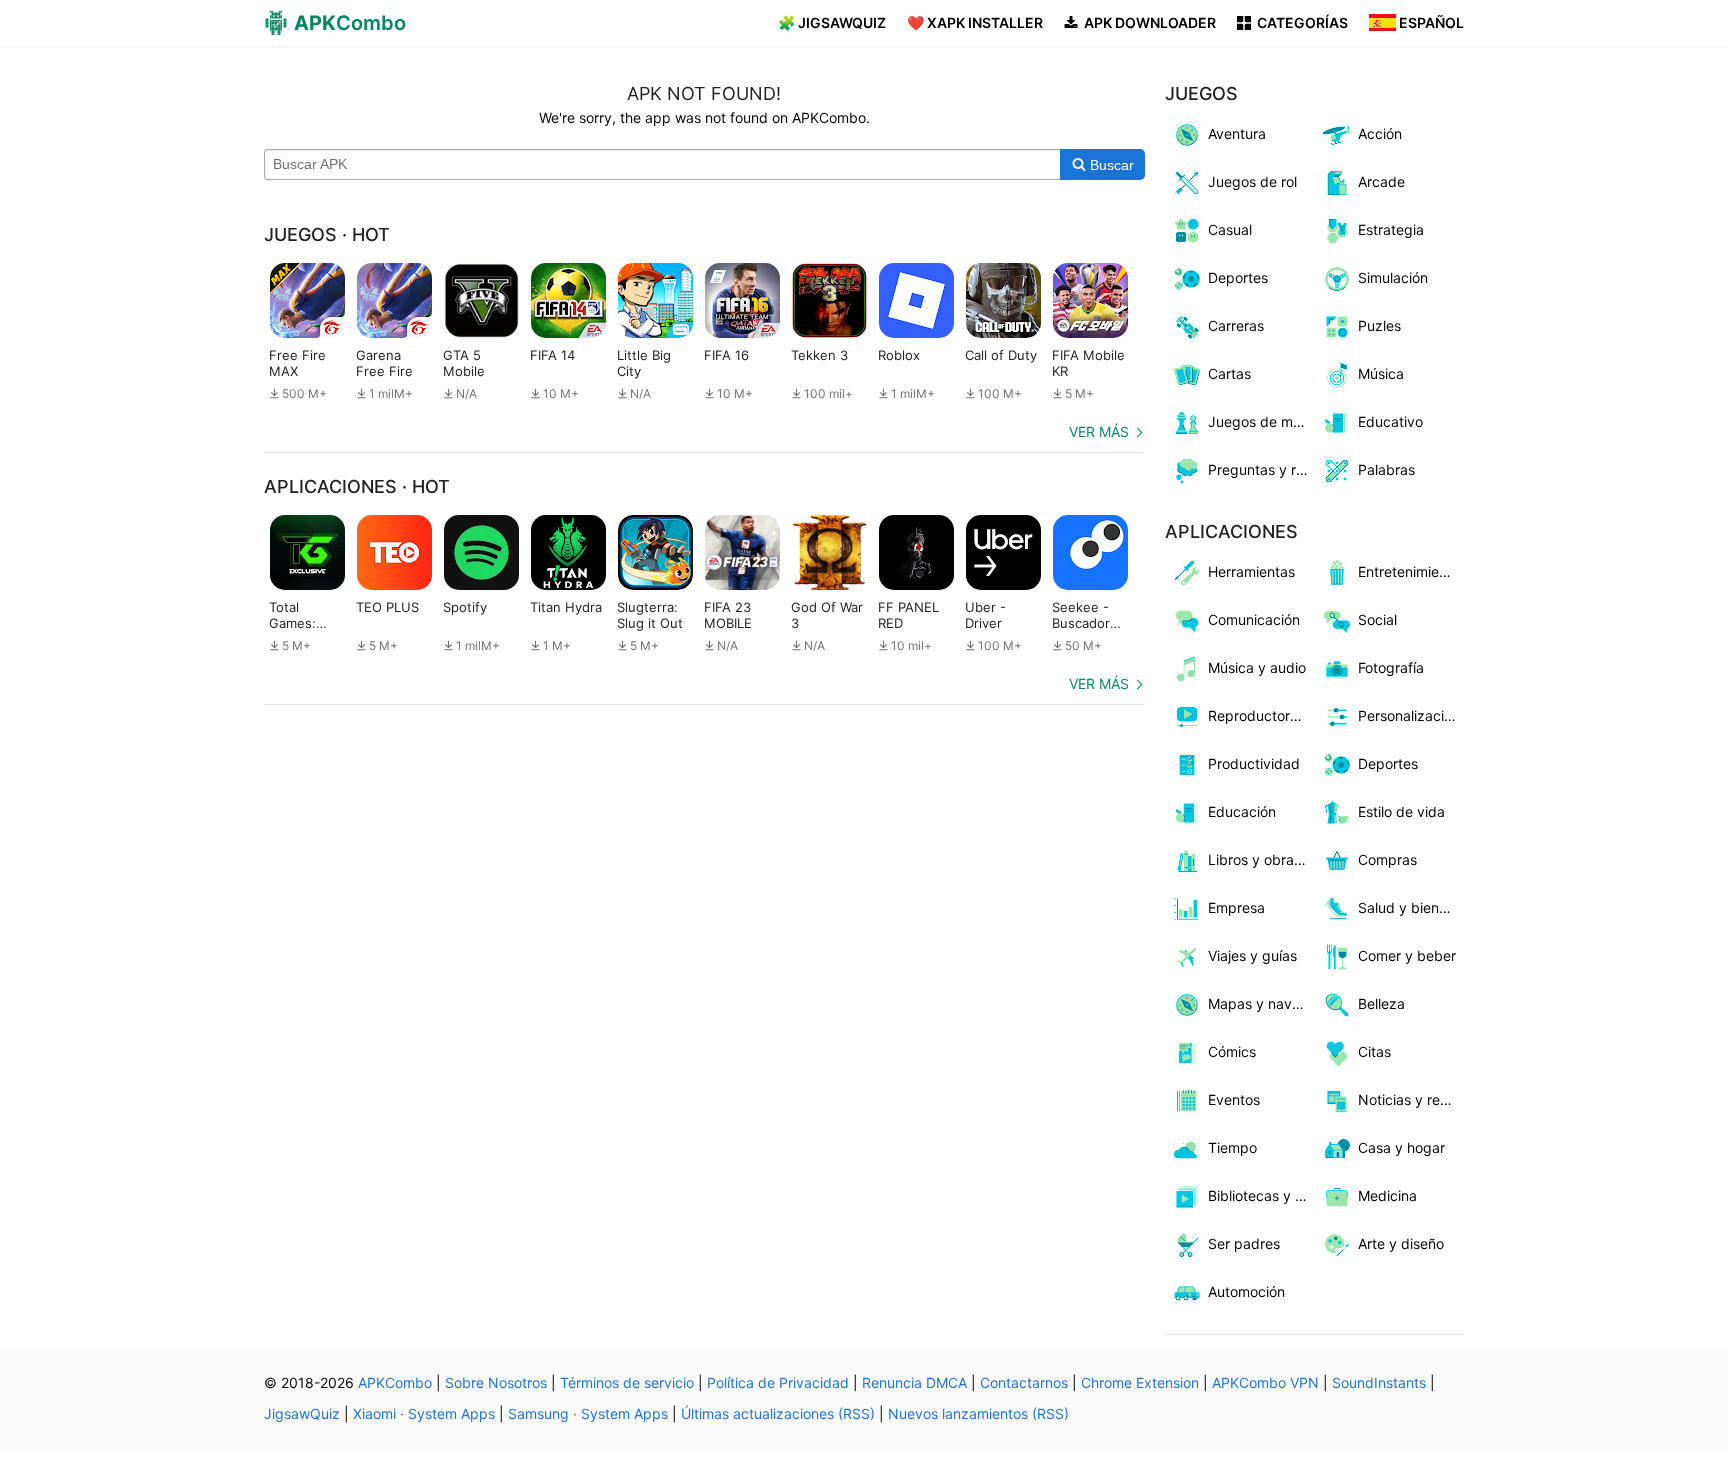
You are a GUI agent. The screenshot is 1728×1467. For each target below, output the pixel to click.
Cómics (1232, 1051)
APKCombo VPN (1265, 1382)
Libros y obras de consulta (1261, 859)
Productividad (1254, 763)
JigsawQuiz (302, 1413)
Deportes (1238, 277)
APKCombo (395, 1382)
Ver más (1099, 431)
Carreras (1236, 325)
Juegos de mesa (1261, 421)
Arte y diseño (1401, 1243)
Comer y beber (1407, 955)
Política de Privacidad (778, 1382)
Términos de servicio (627, 1382)
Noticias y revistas (1411, 1099)
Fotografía (1391, 667)
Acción (1380, 133)
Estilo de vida (1401, 811)
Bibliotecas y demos (1261, 1195)
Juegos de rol (1252, 181)
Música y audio (1257, 667)
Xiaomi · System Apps (424, 1413)
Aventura (1237, 133)
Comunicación (1254, 619)
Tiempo (1232, 1147)
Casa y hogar (1401, 1147)
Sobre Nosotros (496, 1382)
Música (1381, 373)
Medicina (1387, 1195)
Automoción (1246, 1291)
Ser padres (1244, 1243)
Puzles (1379, 325)
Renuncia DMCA (914, 1382)
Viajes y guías (1252, 955)
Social (1377, 619)
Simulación (1393, 277)
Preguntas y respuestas (1261, 469)
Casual (1230, 229)
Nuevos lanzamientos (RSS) (978, 1413)
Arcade (1381, 181)
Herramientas (1251, 571)
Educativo (1390, 421)
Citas (1374, 1051)
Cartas (1229, 373)
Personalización (1409, 715)
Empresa (1236, 907)
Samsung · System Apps (588, 1413)
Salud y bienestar (1411, 907)
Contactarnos (1024, 1382)
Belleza (1381, 1003)
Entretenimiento (1409, 571)
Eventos (1234, 1099)
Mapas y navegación (1261, 1003)
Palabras (1386, 469)
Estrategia (1391, 229)
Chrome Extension (1140, 1382)
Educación (1242, 811)
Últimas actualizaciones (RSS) (778, 1413)
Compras (1387, 859)
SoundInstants (1379, 1382)
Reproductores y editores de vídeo (1261, 715)
